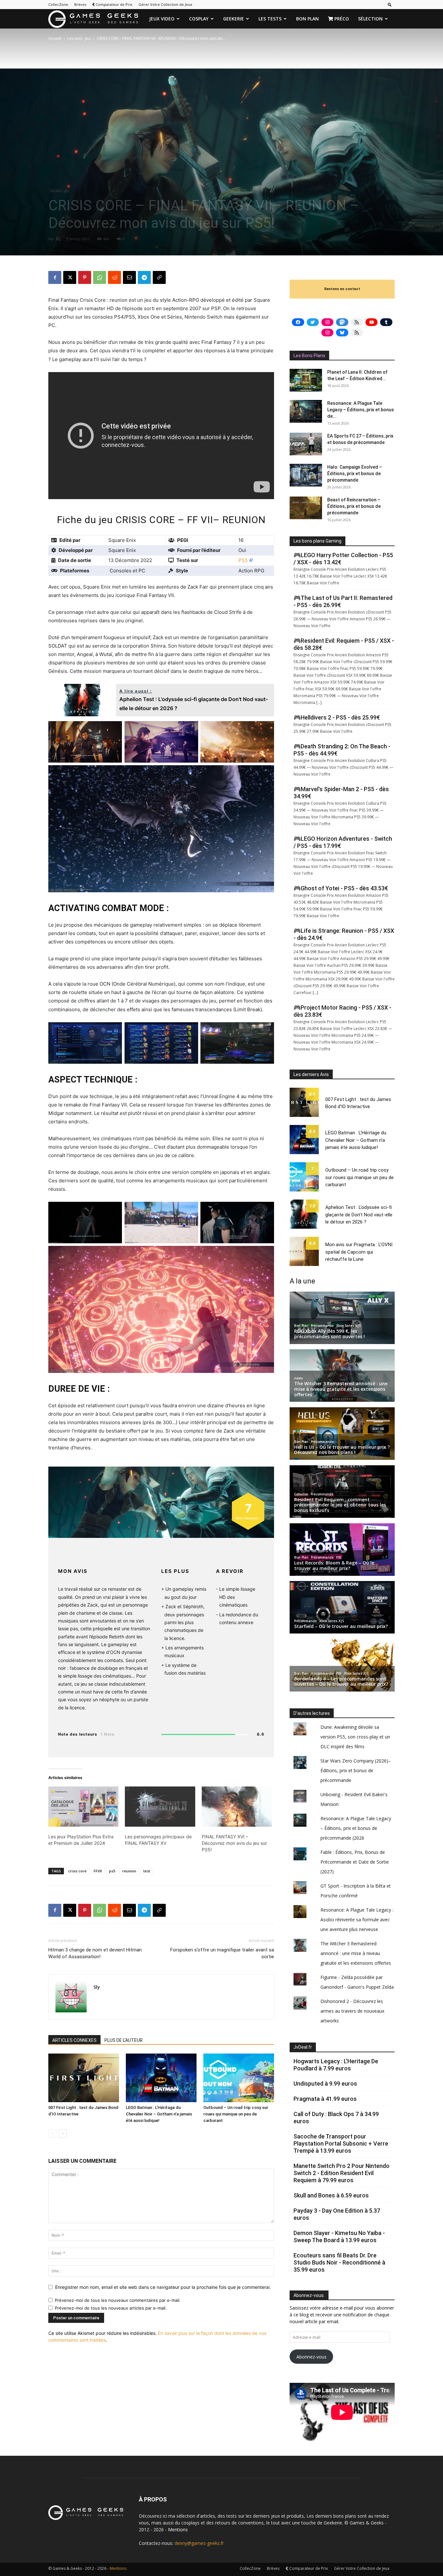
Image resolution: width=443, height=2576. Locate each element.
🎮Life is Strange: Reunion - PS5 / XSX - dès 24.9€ (344, 934)
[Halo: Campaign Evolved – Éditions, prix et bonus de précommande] (306, 475)
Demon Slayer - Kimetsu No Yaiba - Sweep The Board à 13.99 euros (339, 2236)
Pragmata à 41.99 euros (325, 2099)
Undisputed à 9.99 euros (325, 2084)
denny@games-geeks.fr (199, 2543)
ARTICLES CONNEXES (74, 2040)
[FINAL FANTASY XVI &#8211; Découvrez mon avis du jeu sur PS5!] (237, 1807)
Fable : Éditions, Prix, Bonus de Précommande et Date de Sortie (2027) (355, 1862)
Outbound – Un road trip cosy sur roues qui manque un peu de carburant (236, 2114)
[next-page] (63, 2133)
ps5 (112, 1871)
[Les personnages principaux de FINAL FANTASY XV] (160, 1807)
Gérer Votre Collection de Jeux (165, 4)
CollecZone (58, 4)
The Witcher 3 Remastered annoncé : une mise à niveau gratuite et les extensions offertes (356, 1953)
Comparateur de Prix (114, 4)
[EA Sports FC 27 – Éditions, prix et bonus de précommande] (306, 444)
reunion (129, 1871)
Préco (341, 19)
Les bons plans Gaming (317, 541)
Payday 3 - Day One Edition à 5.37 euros (337, 2214)
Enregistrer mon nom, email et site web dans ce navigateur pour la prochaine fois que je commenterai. (163, 2287)
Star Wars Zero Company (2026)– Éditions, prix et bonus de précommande (356, 1770)
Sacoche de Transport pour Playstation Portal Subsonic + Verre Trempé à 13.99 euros (341, 2143)
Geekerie (233, 19)
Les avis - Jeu (79, 38)
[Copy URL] (159, 277)
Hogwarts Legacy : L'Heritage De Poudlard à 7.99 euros (336, 2065)
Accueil (55, 38)
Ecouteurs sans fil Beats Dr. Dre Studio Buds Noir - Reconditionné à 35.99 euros (339, 2262)
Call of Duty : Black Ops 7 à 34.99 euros (336, 2118)
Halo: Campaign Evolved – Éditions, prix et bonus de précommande (355, 474)
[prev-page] (52, 2133)
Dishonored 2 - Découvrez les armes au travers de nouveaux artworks (352, 2011)
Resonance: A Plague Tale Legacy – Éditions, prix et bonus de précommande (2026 (356, 1828)
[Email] (129, 277)
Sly (58, 239)
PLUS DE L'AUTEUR (124, 2040)
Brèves (80, 4)
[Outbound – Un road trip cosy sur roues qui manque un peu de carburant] (239, 2078)
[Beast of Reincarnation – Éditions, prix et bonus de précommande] (306, 508)
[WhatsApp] (100, 277)
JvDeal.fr (303, 2047)
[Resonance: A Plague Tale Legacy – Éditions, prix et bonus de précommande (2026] (306, 411)
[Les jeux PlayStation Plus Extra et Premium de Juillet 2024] (83, 1807)
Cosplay (199, 19)
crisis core (77, 1871)
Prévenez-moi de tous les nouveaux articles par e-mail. (111, 2308)
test (147, 1871)
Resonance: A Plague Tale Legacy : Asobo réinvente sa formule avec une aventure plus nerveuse (357, 1920)
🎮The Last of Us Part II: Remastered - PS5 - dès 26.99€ (343, 601)
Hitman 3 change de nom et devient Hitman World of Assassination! (95, 1953)
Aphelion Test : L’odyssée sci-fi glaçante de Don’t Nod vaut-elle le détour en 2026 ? (359, 1215)
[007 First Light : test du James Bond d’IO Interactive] (84, 2078)
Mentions (178, 2529)
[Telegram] (144, 277)
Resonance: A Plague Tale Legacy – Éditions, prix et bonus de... (361, 410)
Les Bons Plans (309, 356)
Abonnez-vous (311, 2357)
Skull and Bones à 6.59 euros (331, 2195)
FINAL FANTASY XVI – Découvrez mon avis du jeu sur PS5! (234, 1843)
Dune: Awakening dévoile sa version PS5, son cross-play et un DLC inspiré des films (355, 1737)
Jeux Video (162, 19)
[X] (70, 277)
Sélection (370, 19)
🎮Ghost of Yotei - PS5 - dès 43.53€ (341, 888)
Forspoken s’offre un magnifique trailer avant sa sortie (222, 1953)
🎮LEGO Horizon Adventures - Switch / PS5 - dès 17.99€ (343, 842)
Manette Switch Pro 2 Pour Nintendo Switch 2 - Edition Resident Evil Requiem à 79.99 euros (341, 2173)
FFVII (98, 1871)
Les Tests (270, 19)
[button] (390, 4)
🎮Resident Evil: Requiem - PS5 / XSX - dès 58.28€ (344, 644)
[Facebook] (55, 277)
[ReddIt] (114, 277)
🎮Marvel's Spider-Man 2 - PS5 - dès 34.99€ (341, 793)
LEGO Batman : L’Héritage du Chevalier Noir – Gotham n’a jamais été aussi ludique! (159, 2114)
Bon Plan (307, 19)
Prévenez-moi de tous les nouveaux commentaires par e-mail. (118, 2300)
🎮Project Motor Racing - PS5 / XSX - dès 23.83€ (342, 1011)
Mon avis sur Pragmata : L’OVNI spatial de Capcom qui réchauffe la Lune (359, 1252)
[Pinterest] (85, 277)
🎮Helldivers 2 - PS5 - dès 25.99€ (337, 717)
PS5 (243, 560)
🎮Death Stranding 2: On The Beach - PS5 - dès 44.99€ (342, 750)
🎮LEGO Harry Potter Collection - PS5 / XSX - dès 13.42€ (343, 559)
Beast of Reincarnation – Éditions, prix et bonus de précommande (354, 506)
